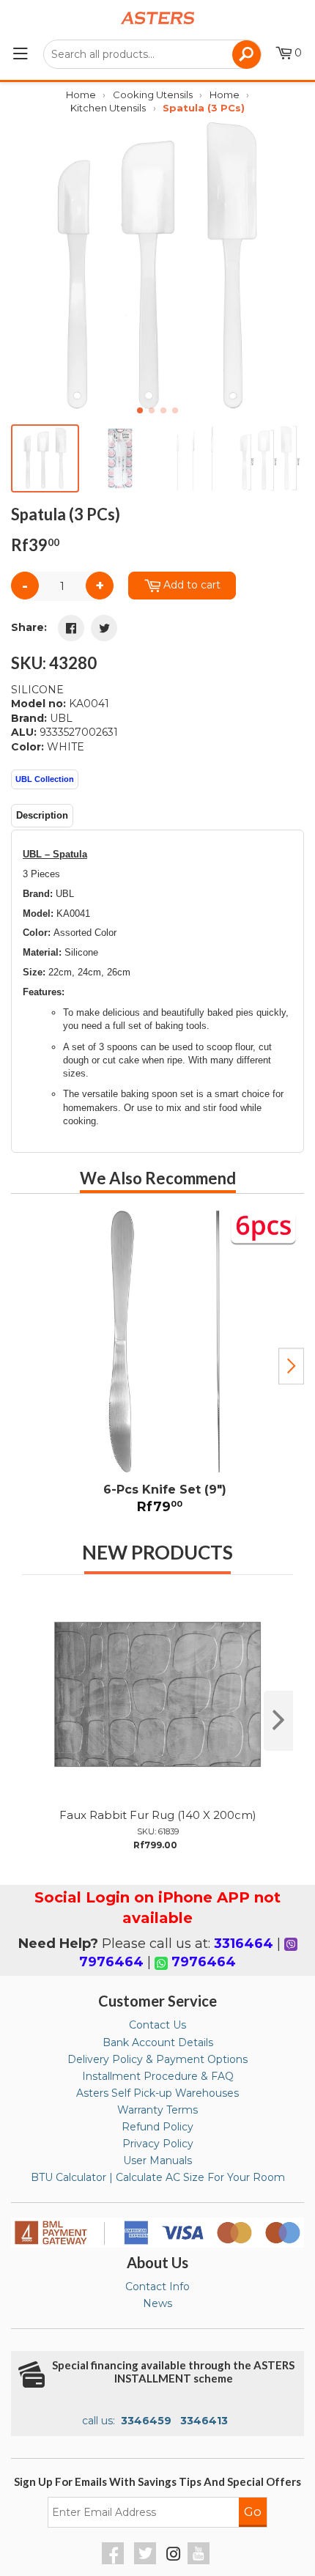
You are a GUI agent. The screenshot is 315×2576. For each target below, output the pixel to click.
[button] (287, 267)
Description (42, 815)
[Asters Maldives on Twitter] (147, 2561)
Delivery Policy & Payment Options (157, 2059)
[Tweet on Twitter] (104, 628)
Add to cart (192, 585)
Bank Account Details (158, 2042)
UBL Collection (45, 779)
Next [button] (291, 1366)
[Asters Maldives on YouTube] (200, 2561)
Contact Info (157, 2287)
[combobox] (152, 54)
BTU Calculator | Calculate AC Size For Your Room (158, 2177)
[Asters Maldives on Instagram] (174, 2556)
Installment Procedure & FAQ (158, 2076)
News (157, 2303)
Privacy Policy (158, 2144)
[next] (278, 1721)
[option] (157, 1366)
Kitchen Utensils (108, 108)
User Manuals (157, 2160)
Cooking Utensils (153, 95)
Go (253, 2512)
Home (81, 95)
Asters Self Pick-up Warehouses (157, 2093)
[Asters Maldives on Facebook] (115, 2561)
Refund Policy (157, 2127)
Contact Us (157, 2025)
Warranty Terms (157, 2110)
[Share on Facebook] (71, 628)
